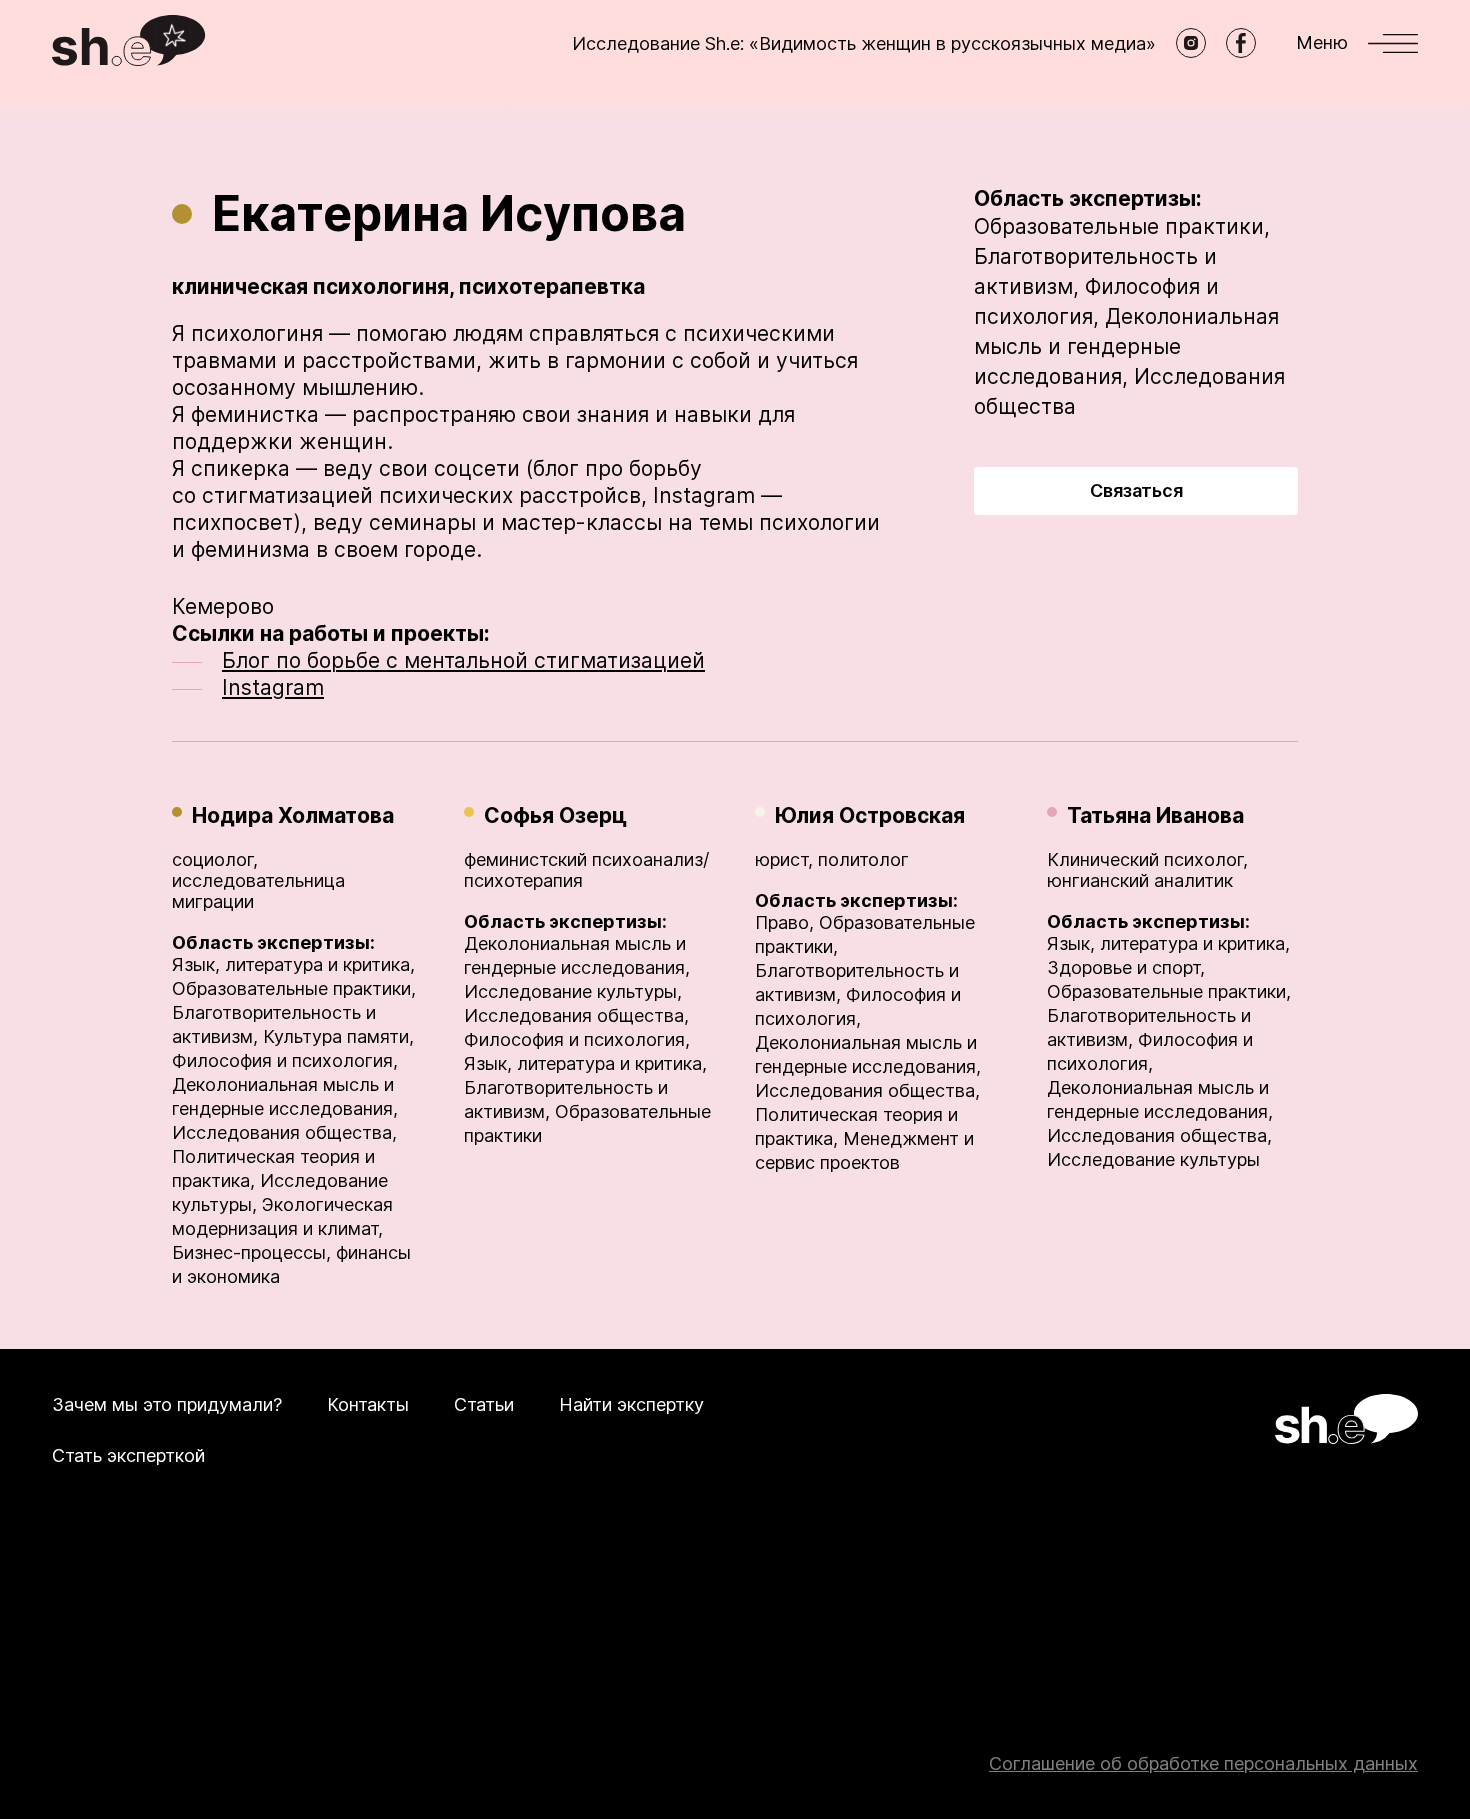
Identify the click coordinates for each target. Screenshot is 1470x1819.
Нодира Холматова (293, 815)
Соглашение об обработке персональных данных (1203, 1763)
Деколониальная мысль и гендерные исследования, (1126, 346)
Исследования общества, (284, 1132)
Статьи (484, 1404)
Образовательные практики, (1122, 226)
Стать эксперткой (128, 1455)
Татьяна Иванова (1155, 815)
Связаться (1136, 490)
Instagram (273, 687)
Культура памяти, (338, 1036)
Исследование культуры (1153, 1159)
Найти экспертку (631, 1404)
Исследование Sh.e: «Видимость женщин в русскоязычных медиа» (864, 43)
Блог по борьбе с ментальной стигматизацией (463, 660)
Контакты (368, 1404)
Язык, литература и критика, (293, 964)
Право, (784, 922)
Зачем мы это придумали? (167, 1404)
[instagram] (1191, 43)
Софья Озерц (555, 815)
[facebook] (1241, 43)
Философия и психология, (285, 1060)
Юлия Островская (870, 815)
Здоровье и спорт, (1126, 967)
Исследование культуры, (573, 991)
